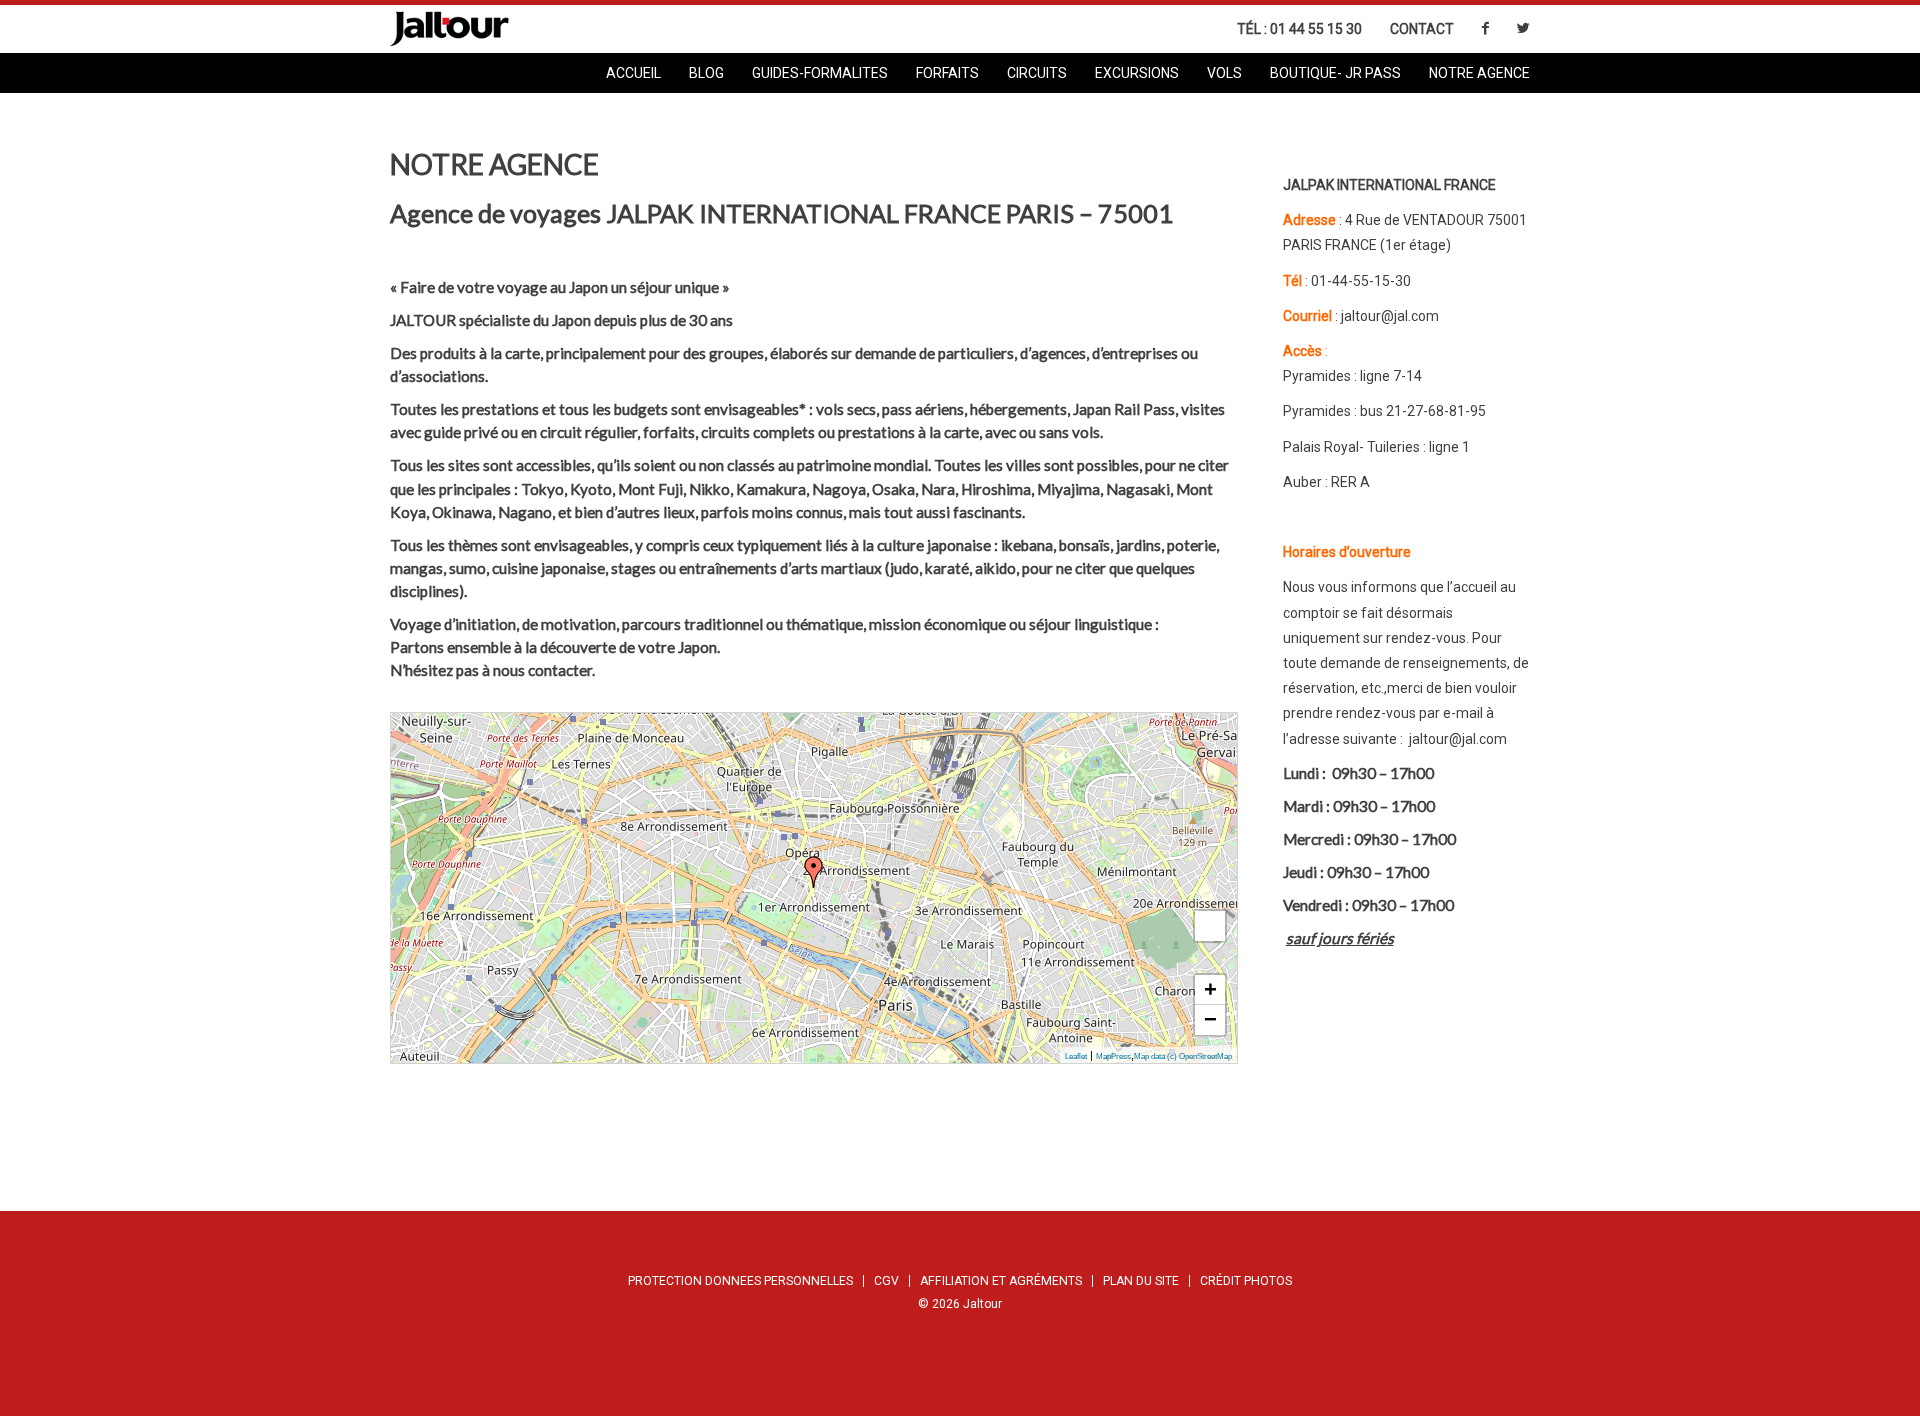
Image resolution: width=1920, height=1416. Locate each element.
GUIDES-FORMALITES (820, 73)
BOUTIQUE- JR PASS (1335, 73)
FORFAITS (947, 73)
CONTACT (1422, 29)
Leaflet (1076, 1056)
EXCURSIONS (1137, 73)
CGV (886, 1281)
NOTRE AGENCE (1479, 73)
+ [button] (1210, 989)
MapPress (1113, 1056)
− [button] (1210, 1019)
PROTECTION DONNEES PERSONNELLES (740, 1281)
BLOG (706, 73)
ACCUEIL (633, 73)
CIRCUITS (1037, 73)
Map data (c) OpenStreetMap (1183, 1056)
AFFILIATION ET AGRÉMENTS (1001, 1281)
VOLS (1224, 73)
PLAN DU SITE (1141, 1281)
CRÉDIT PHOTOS (1246, 1281)
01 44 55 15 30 (1316, 29)
